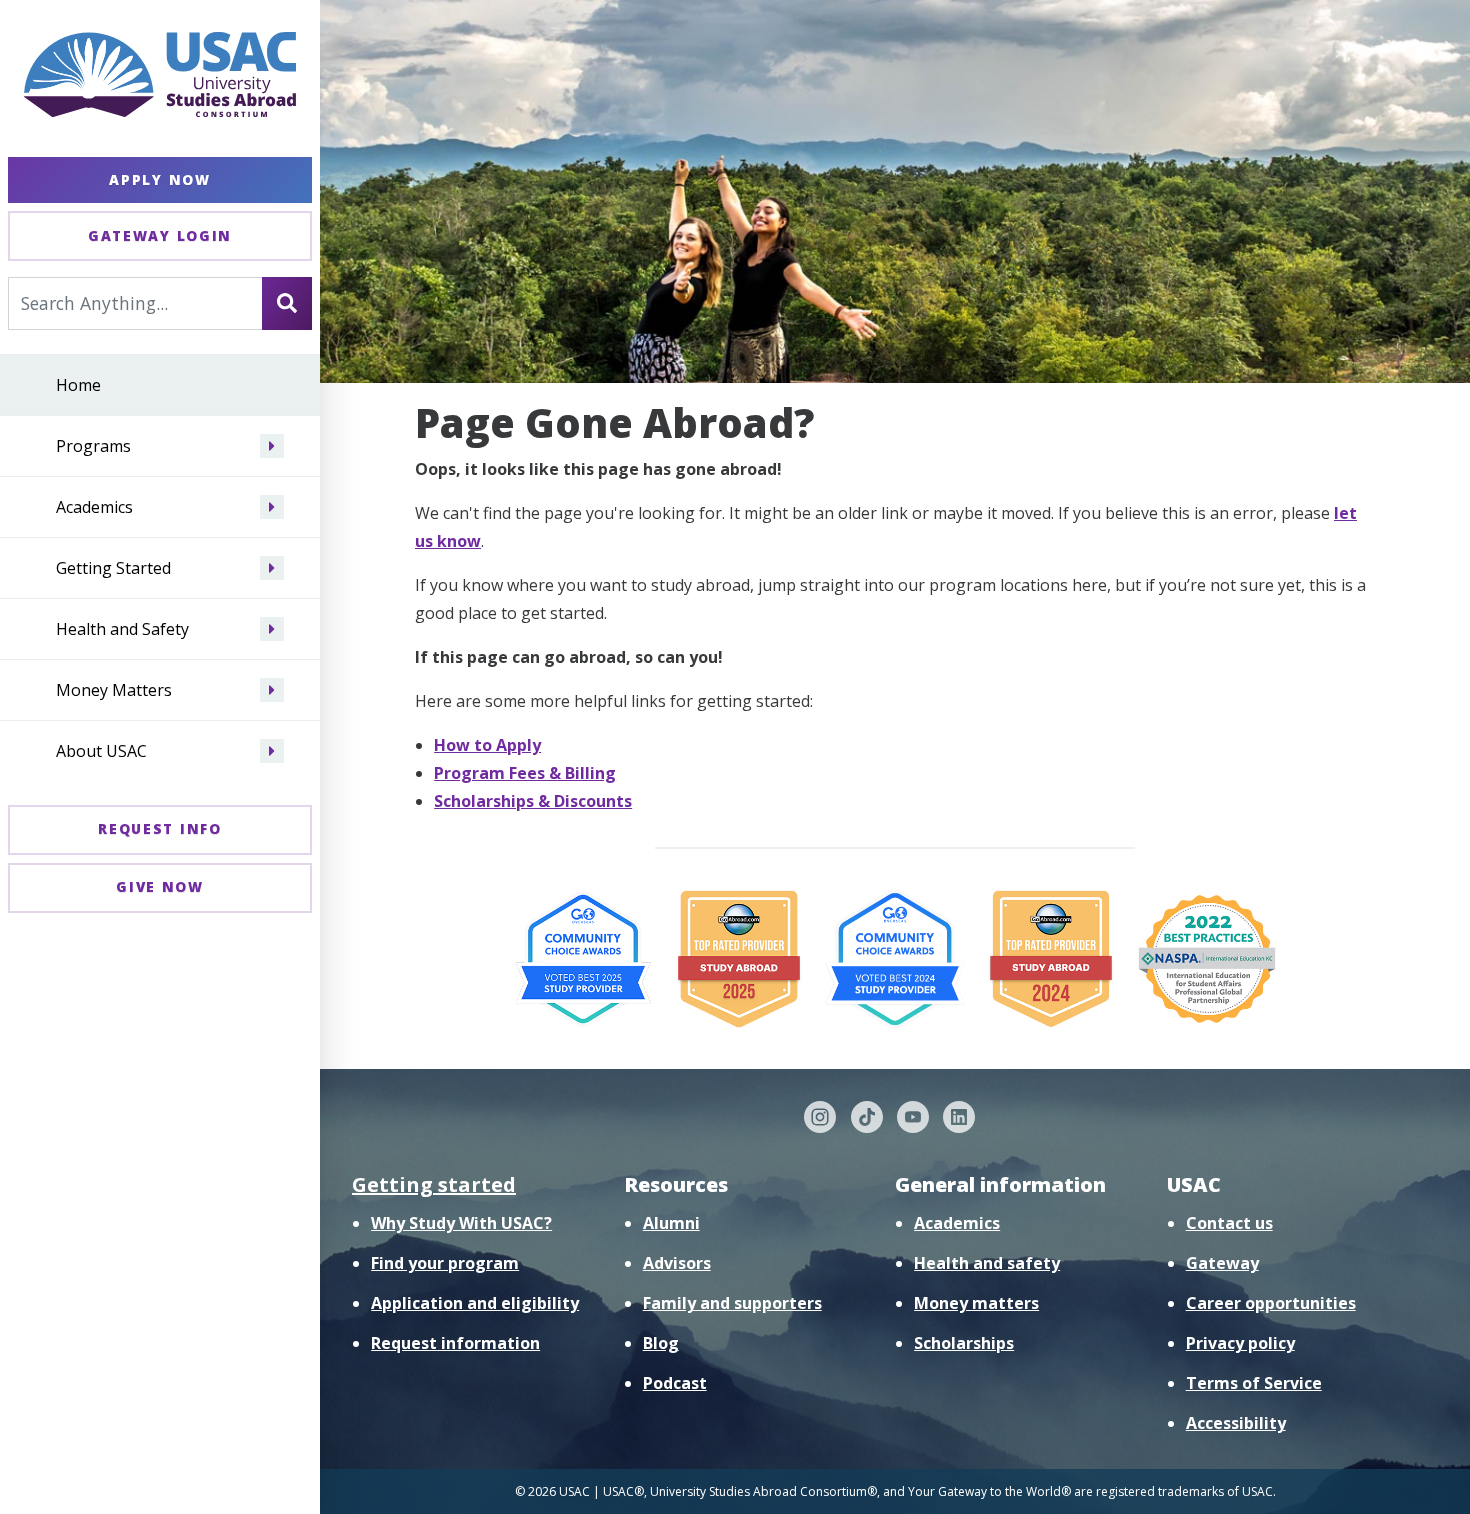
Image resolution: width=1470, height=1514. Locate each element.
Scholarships (964, 1343)
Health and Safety (122, 629)
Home (78, 385)
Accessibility (1236, 1423)
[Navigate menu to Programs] (272, 446)
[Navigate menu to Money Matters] (272, 690)
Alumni (671, 1223)
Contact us (1229, 1223)
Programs (93, 446)
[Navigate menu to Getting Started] (272, 568)
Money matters (976, 1303)
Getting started (434, 1184)
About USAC (101, 751)
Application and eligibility (475, 1303)
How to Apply (487, 745)
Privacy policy (1240, 1343)
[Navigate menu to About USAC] (272, 751)
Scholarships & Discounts (533, 801)
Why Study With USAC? (461, 1223)
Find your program (445, 1263)
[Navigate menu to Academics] (272, 507)
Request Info (159, 828)
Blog (661, 1343)
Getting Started (113, 568)
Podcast (675, 1383)
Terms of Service (1254, 1383)
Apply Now (159, 179)
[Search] (287, 303)
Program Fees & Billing (525, 773)
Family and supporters (732, 1303)
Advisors (677, 1263)
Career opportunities (1271, 1303)
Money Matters (114, 690)
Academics (94, 507)
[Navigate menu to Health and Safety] (272, 629)
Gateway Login (160, 235)
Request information (455, 1343)
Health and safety (987, 1263)
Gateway (1222, 1263)
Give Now (160, 886)
